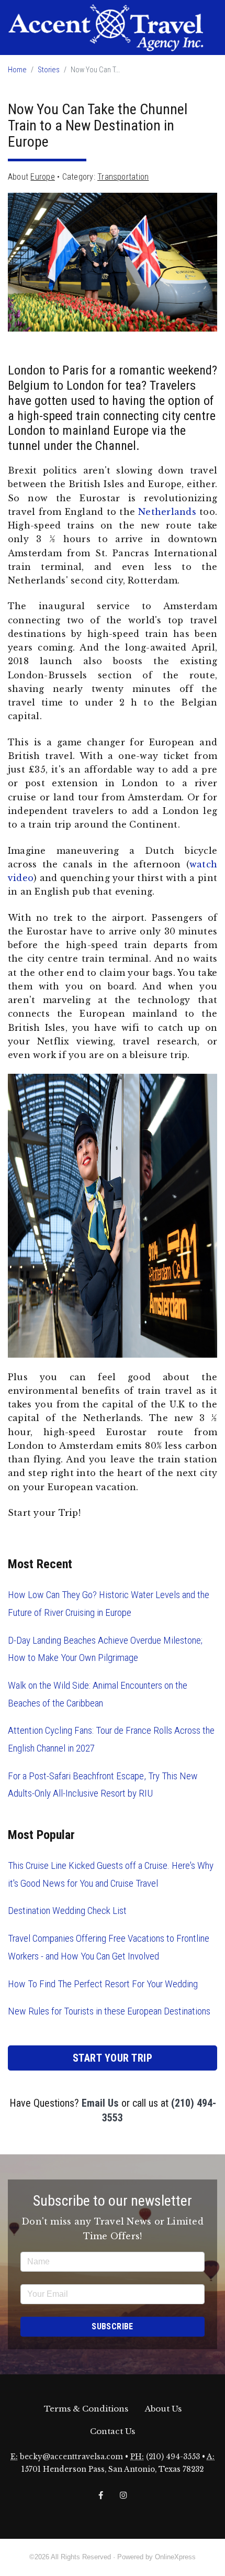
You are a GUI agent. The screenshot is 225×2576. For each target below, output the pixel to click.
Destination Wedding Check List (67, 1911)
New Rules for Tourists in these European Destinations (109, 2011)
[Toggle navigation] (16, 61)
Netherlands (167, 512)
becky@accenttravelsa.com (71, 2457)
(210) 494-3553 (173, 2457)
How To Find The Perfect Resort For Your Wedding (103, 1984)
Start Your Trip (113, 2058)
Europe (42, 177)
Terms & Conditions (86, 2409)
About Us (163, 2409)
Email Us (100, 2103)
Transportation (123, 177)
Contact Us (113, 2431)
